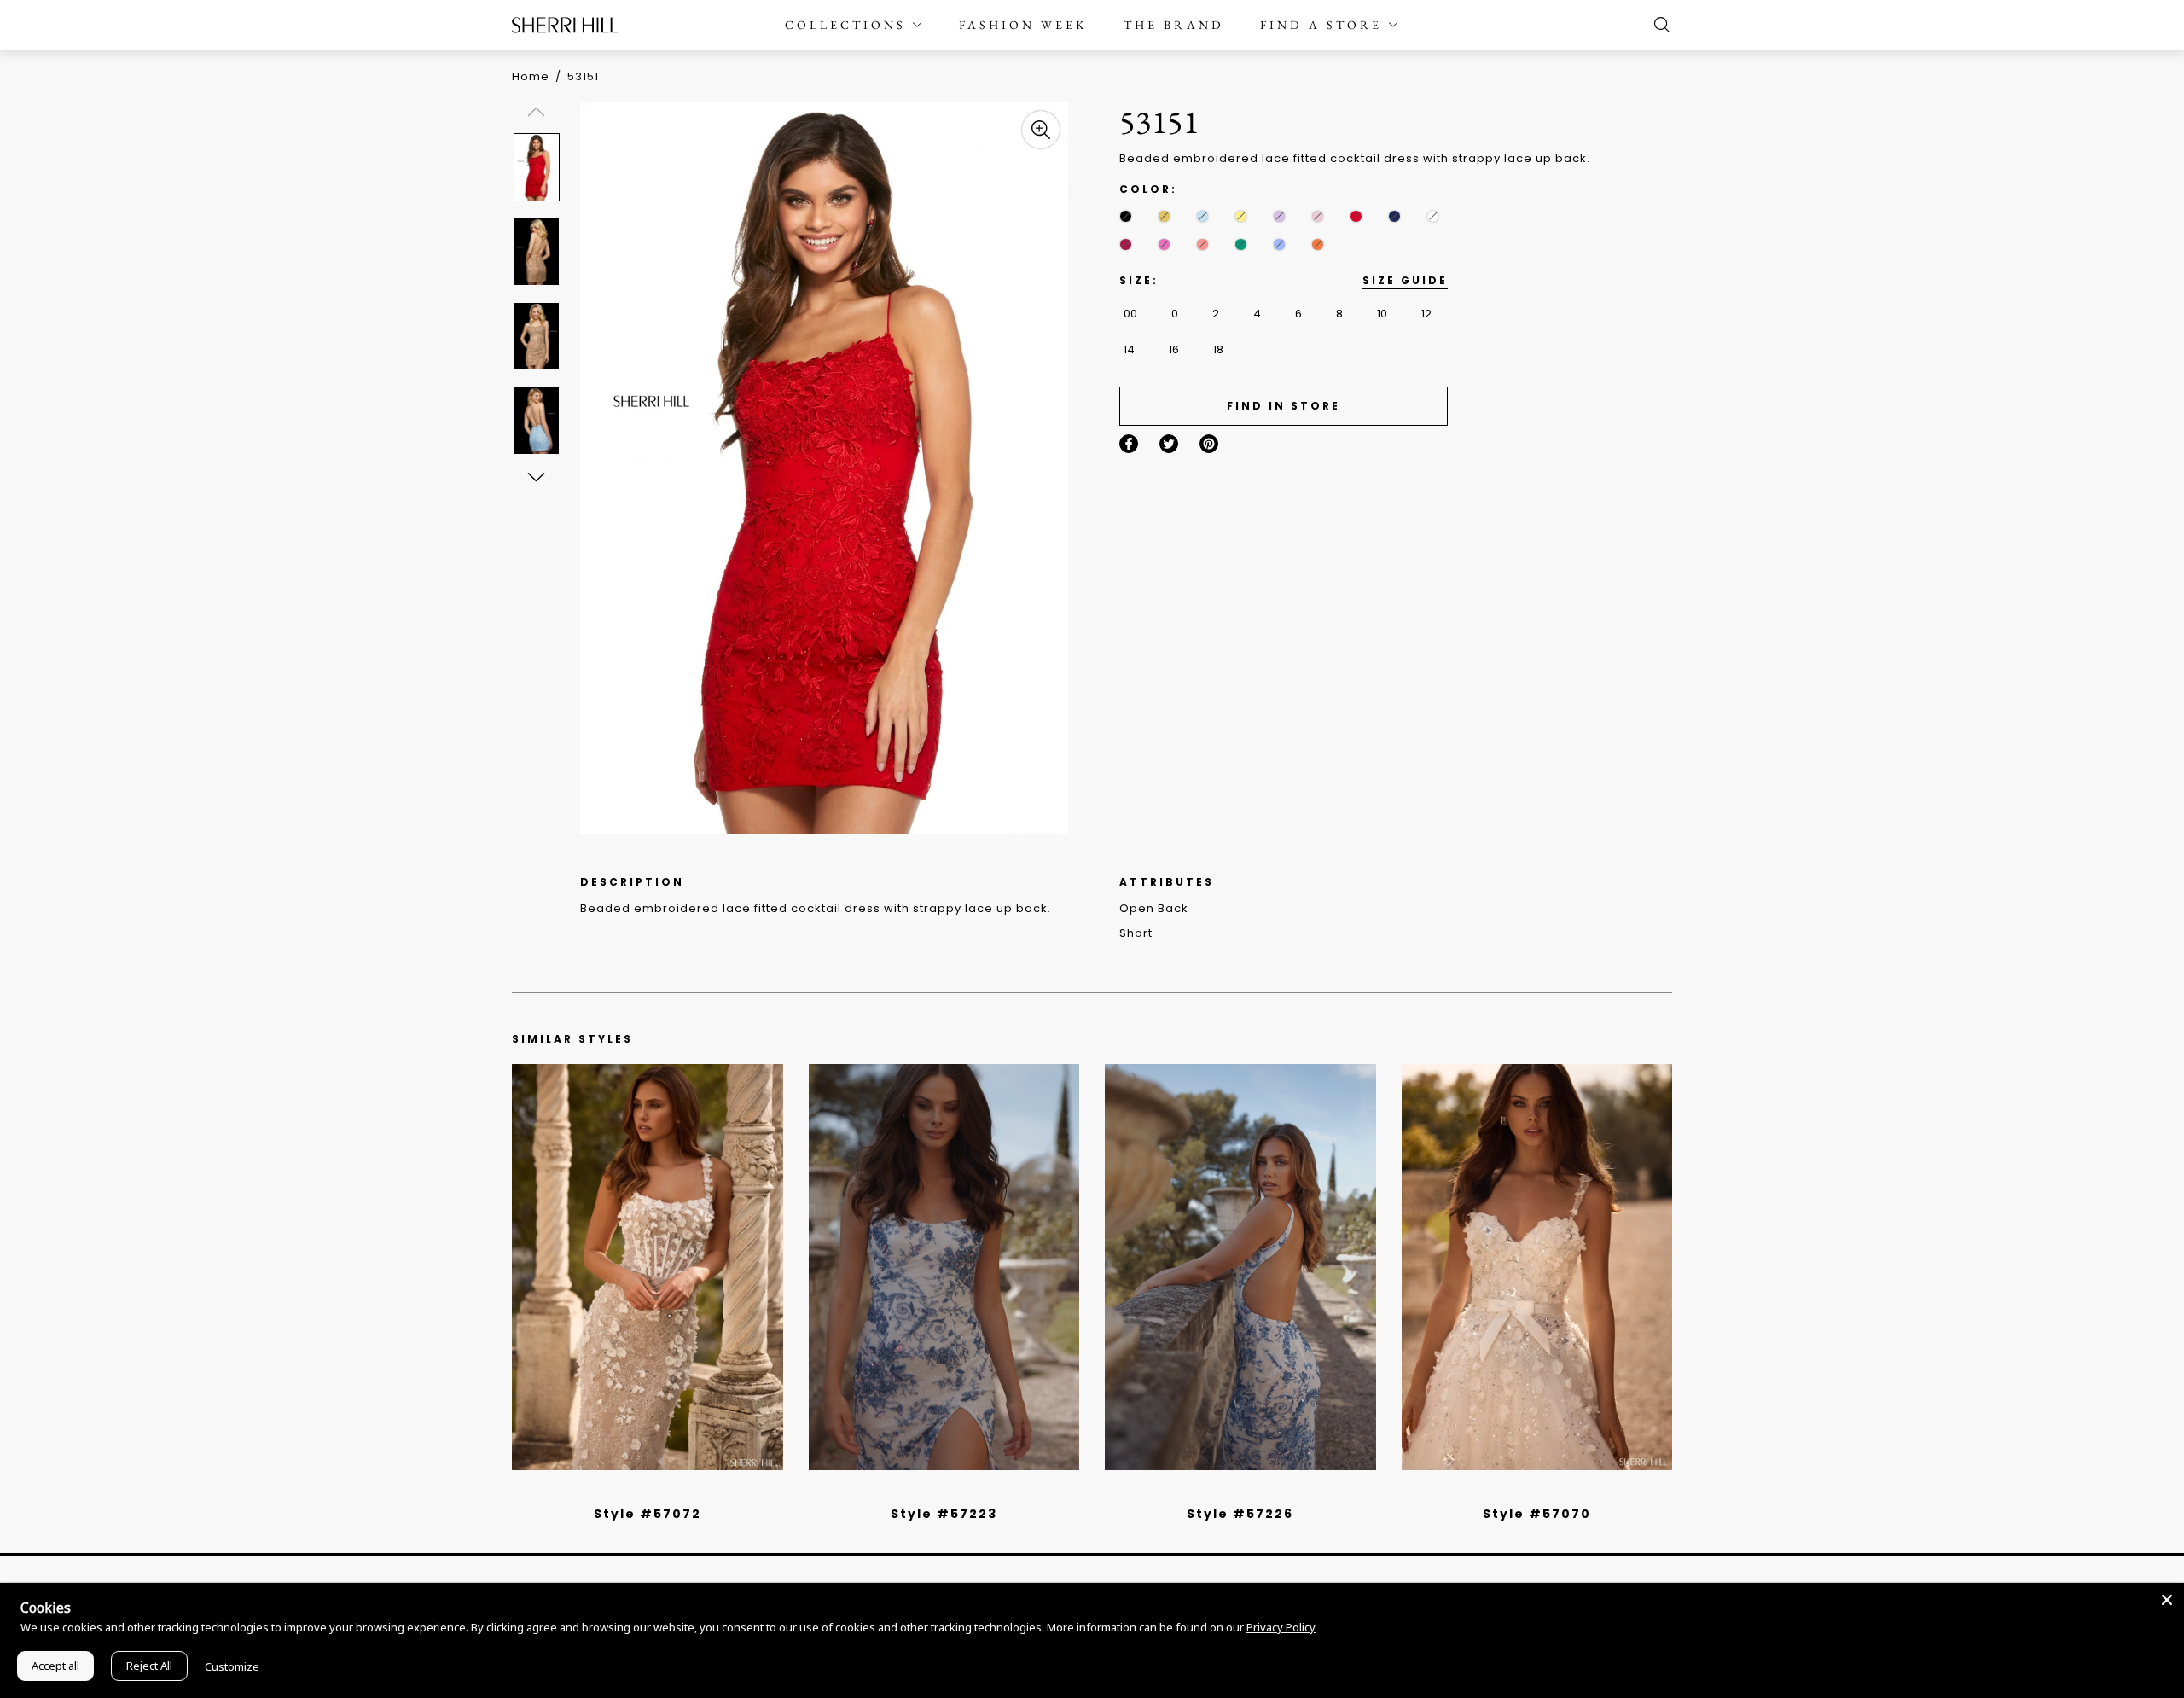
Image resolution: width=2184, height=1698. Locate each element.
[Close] (2167, 1600)
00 (1130, 314)
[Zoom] (1041, 130)
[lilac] (1279, 216)
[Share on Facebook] (1129, 444)
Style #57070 (1537, 1514)
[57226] (1240, 1267)
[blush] (1318, 216)
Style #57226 (1240, 1514)
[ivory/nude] (666, 1492)
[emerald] (1241, 244)
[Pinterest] (1209, 444)
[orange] (1318, 244)
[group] (539, 167)
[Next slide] (535, 477)
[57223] (944, 1267)
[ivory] (1433, 216)
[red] (1356, 216)
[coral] (1202, 244)
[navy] (1394, 216)
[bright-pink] (1164, 244)
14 (1129, 349)
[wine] (1126, 244)
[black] (1126, 216)
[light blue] (641, 1492)
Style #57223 (944, 1514)
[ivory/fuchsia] (950, 1492)
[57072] (648, 1267)
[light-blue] (1202, 216)
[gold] (1164, 216)
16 (1174, 349)
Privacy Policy (1281, 1627)
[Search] (1658, 25)
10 (1382, 314)
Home (531, 76)
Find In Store (1284, 406)
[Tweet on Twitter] (1169, 444)
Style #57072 (648, 1514)
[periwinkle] (1279, 244)
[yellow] (1241, 216)
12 (1426, 314)
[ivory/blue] (938, 1492)
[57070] (1537, 1267)
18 (1218, 349)
